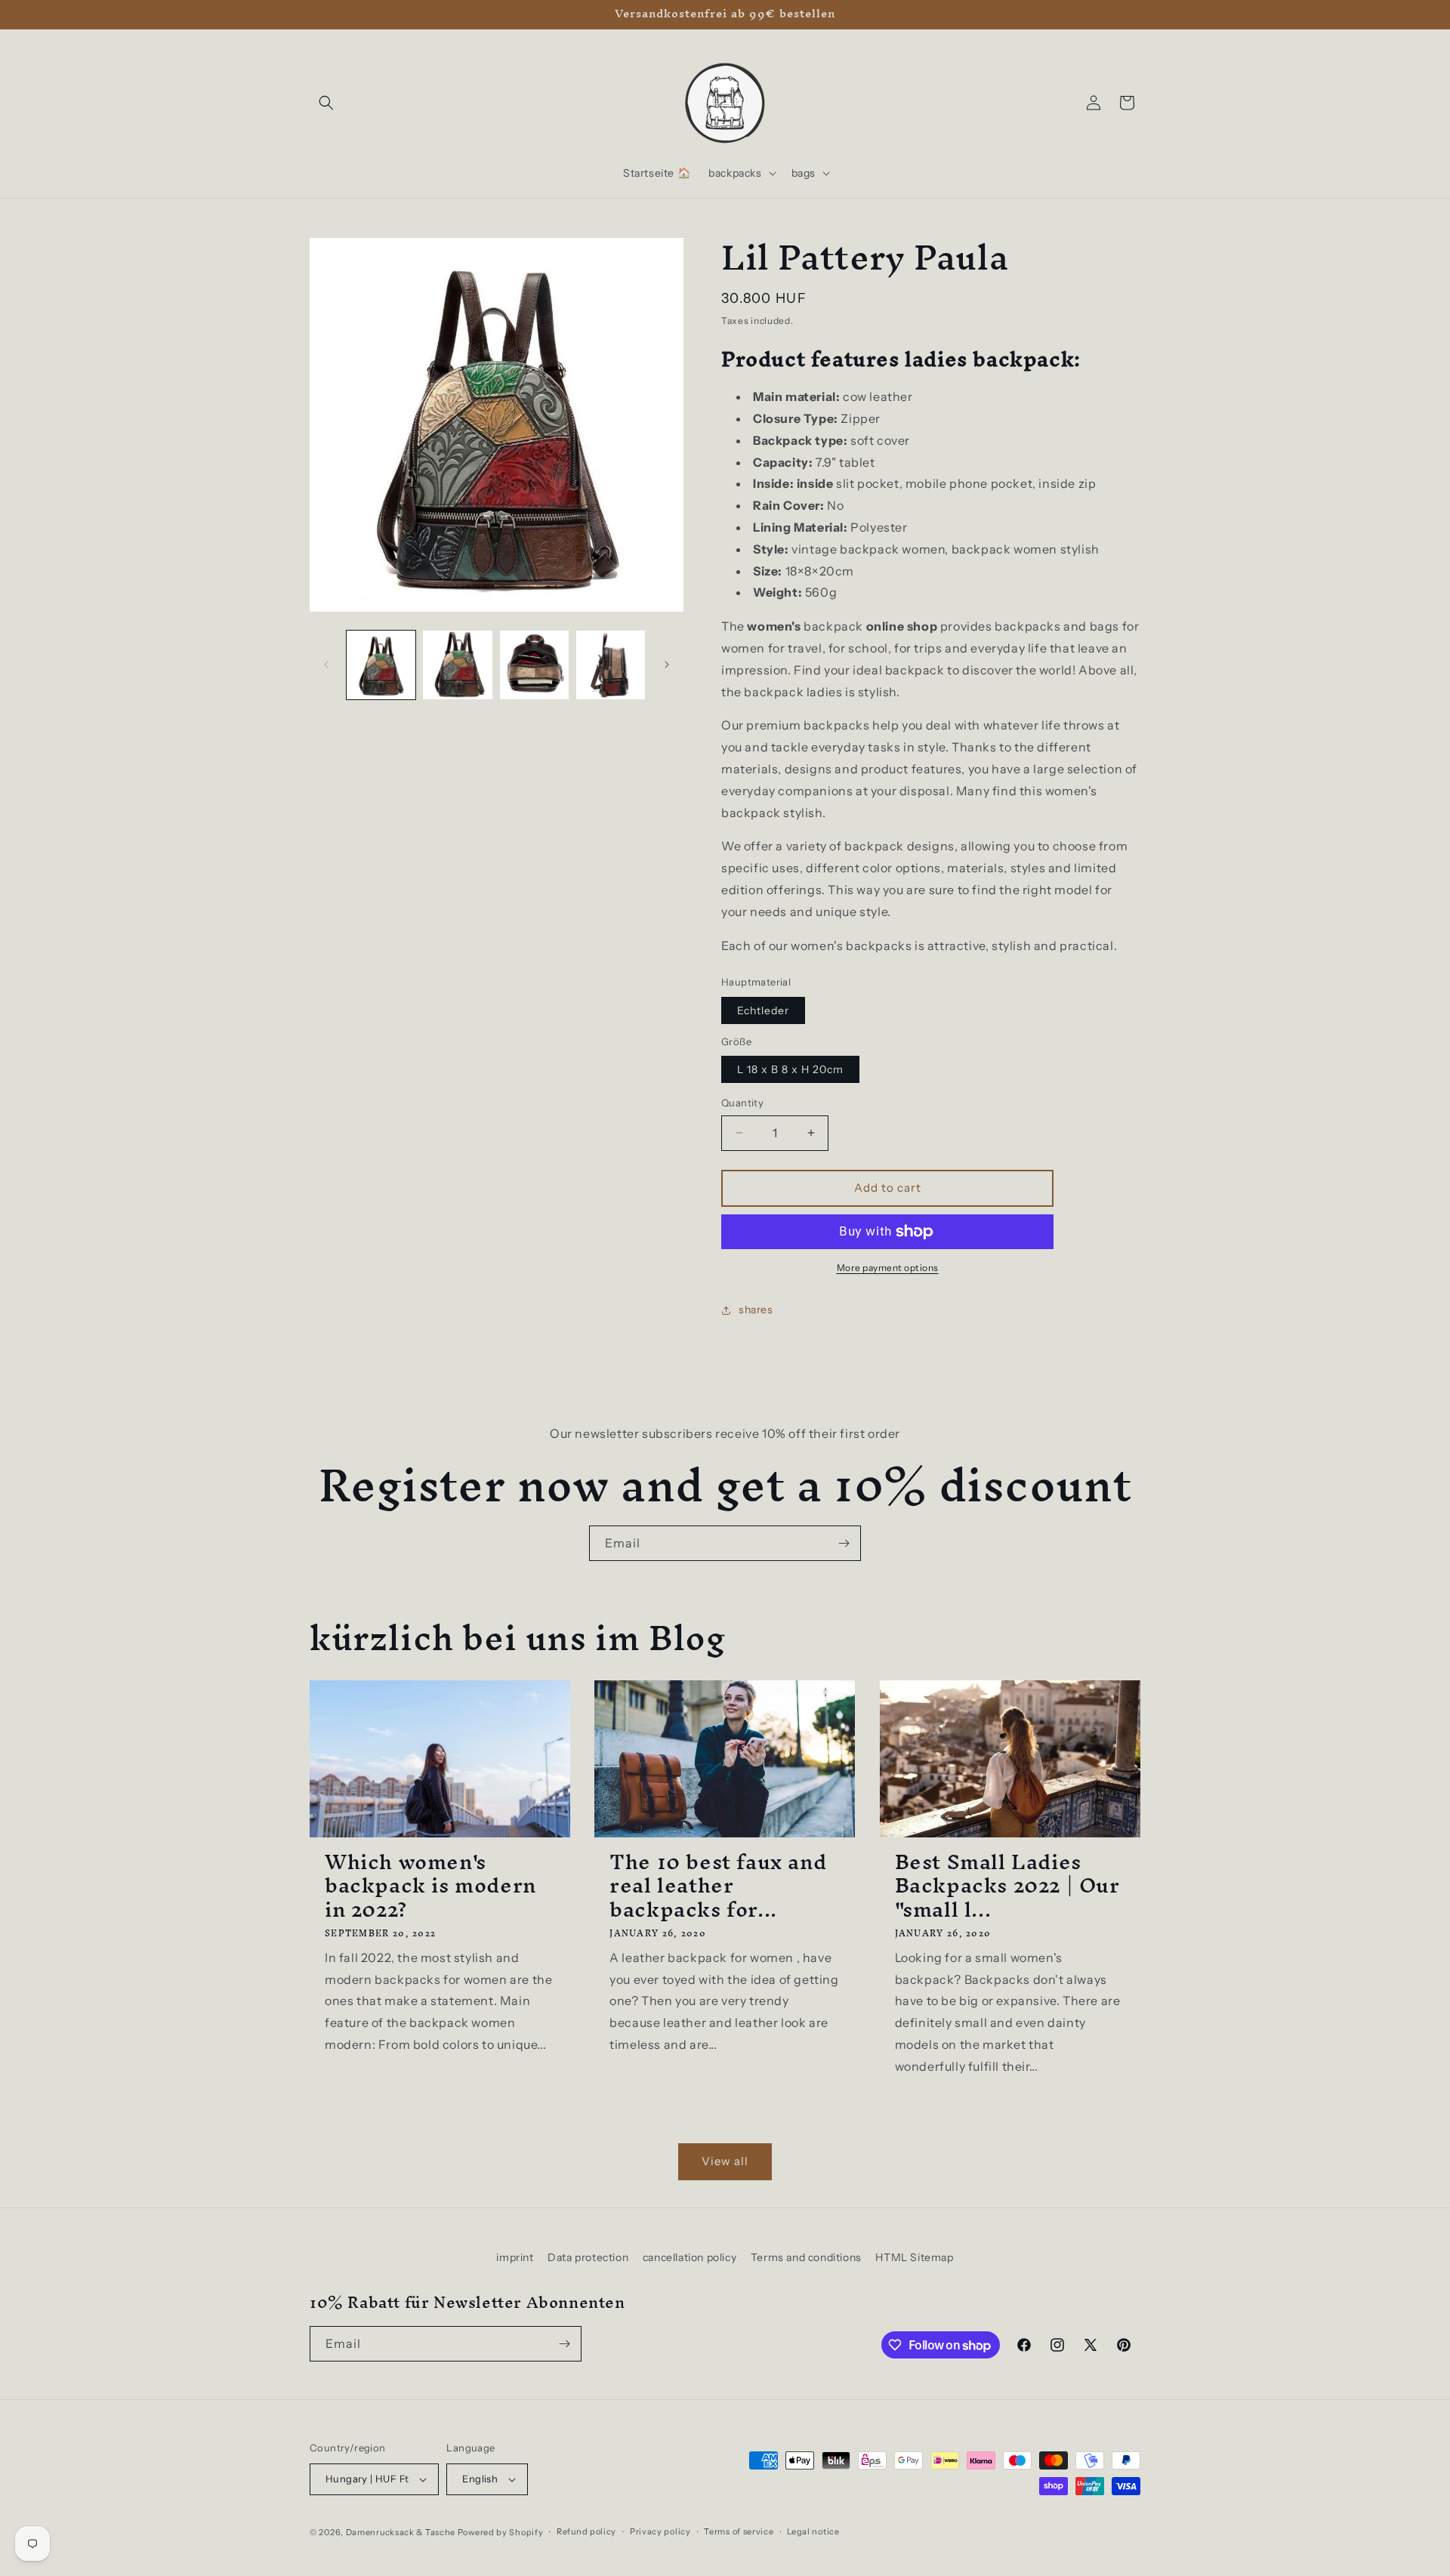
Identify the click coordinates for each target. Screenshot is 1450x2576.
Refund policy (586, 2531)
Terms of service (739, 2531)
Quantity (742, 1103)
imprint (515, 2257)
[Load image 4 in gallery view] (611, 665)
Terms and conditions (806, 2257)
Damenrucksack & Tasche (401, 2532)
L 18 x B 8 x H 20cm (790, 1069)
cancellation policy (690, 2257)
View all (725, 2161)
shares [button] (756, 1310)
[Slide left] (326, 665)
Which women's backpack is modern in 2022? (430, 1886)
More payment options (888, 1268)
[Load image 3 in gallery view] (534, 665)
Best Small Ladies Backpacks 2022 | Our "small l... (1007, 1886)
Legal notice (813, 2531)
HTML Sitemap (914, 2257)
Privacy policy (660, 2531)
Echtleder (763, 1010)
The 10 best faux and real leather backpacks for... (718, 1886)
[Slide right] (667, 665)
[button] (326, 103)
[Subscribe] (844, 1543)
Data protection (588, 2257)
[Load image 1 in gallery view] (381, 665)
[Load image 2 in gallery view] (457, 665)
